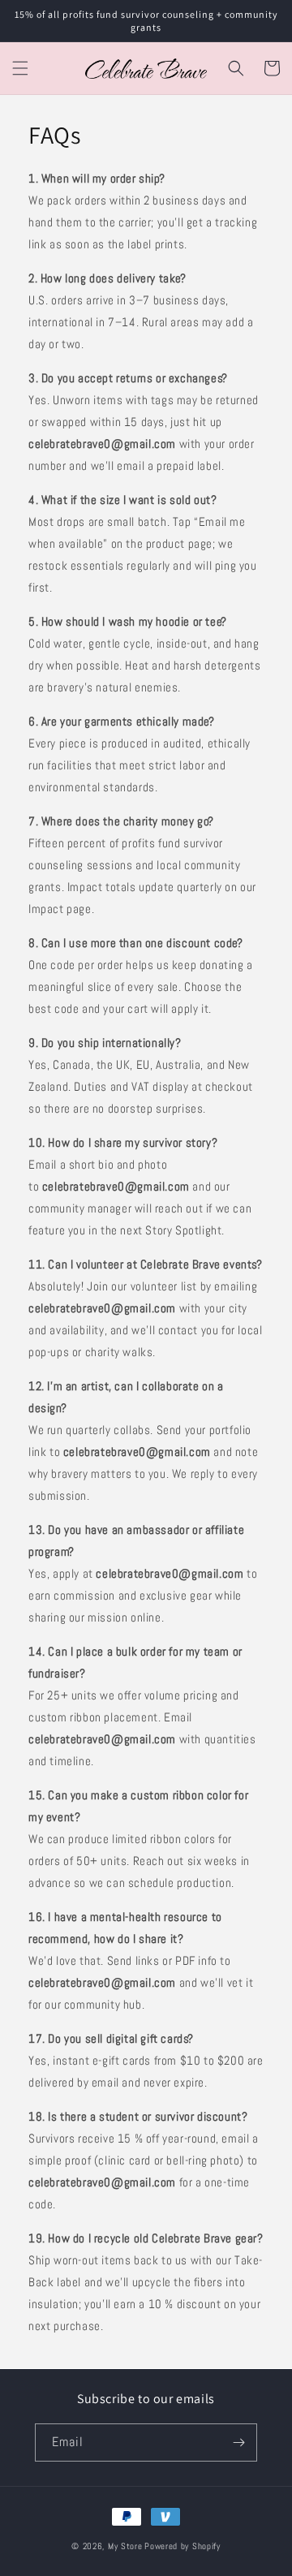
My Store (125, 2546)
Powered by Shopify (182, 2546)
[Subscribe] (238, 2442)
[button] (20, 68)
